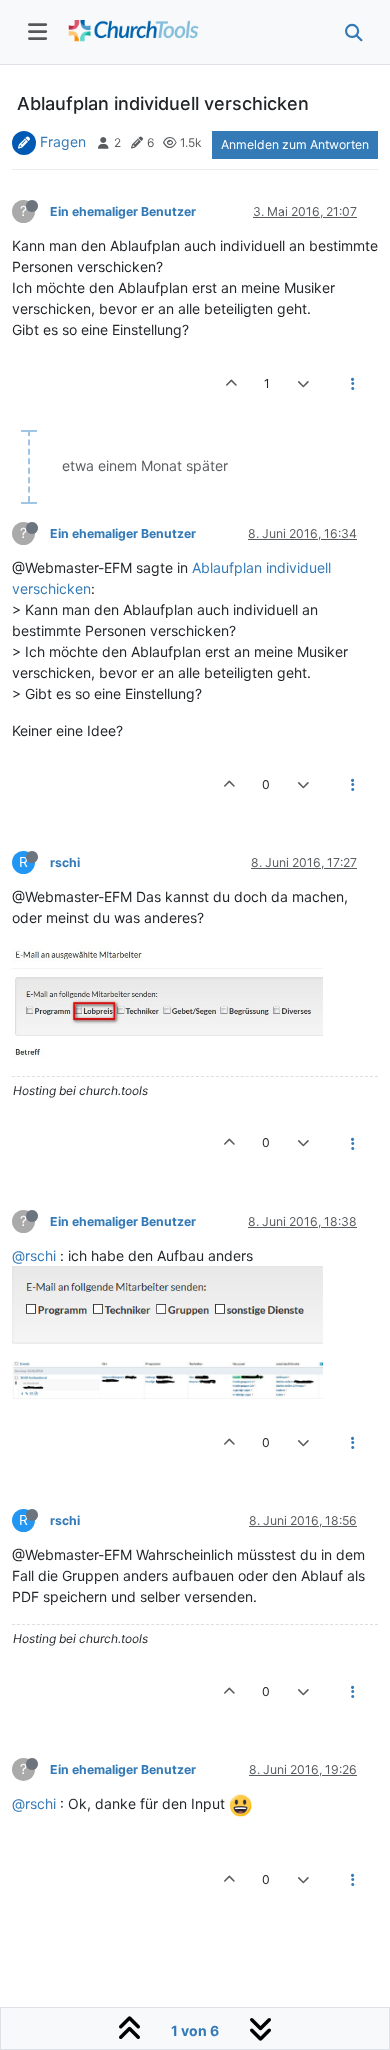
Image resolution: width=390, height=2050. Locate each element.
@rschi (34, 1255)
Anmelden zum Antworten (295, 144)
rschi (65, 862)
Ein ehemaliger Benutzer (123, 211)
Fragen (63, 141)
